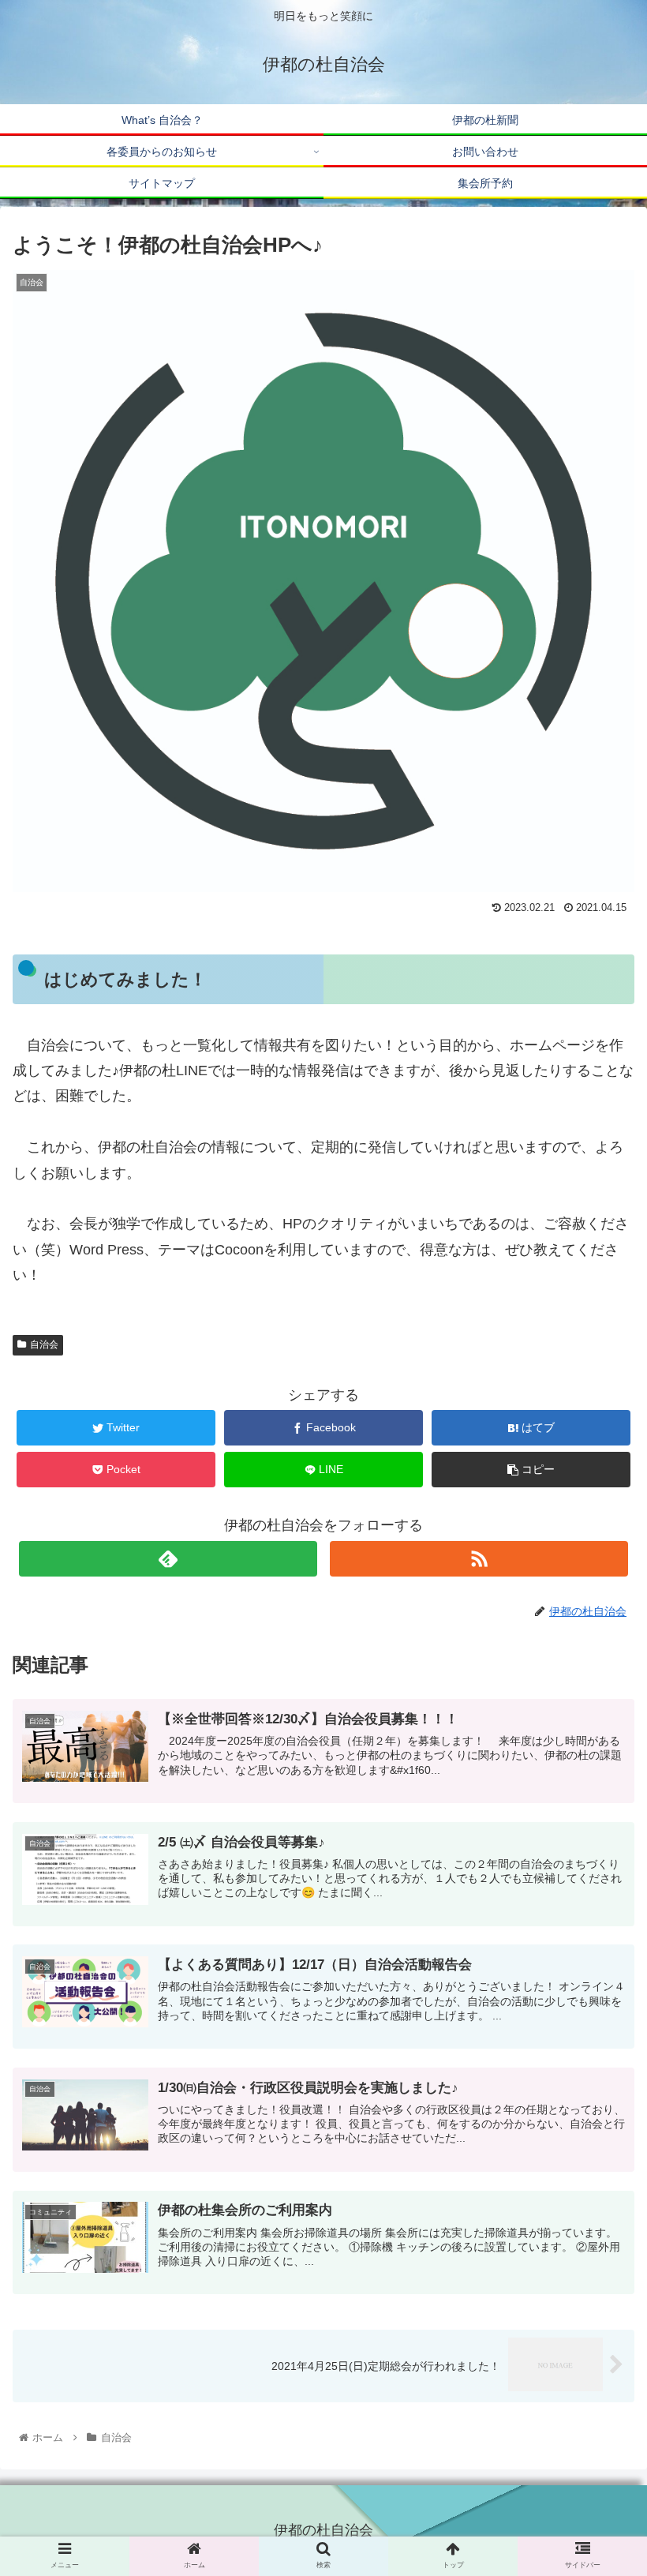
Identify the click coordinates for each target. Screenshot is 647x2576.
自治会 (44, 1344)
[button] (598, 1780)
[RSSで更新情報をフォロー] (479, 1559)
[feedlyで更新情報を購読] (168, 1559)
